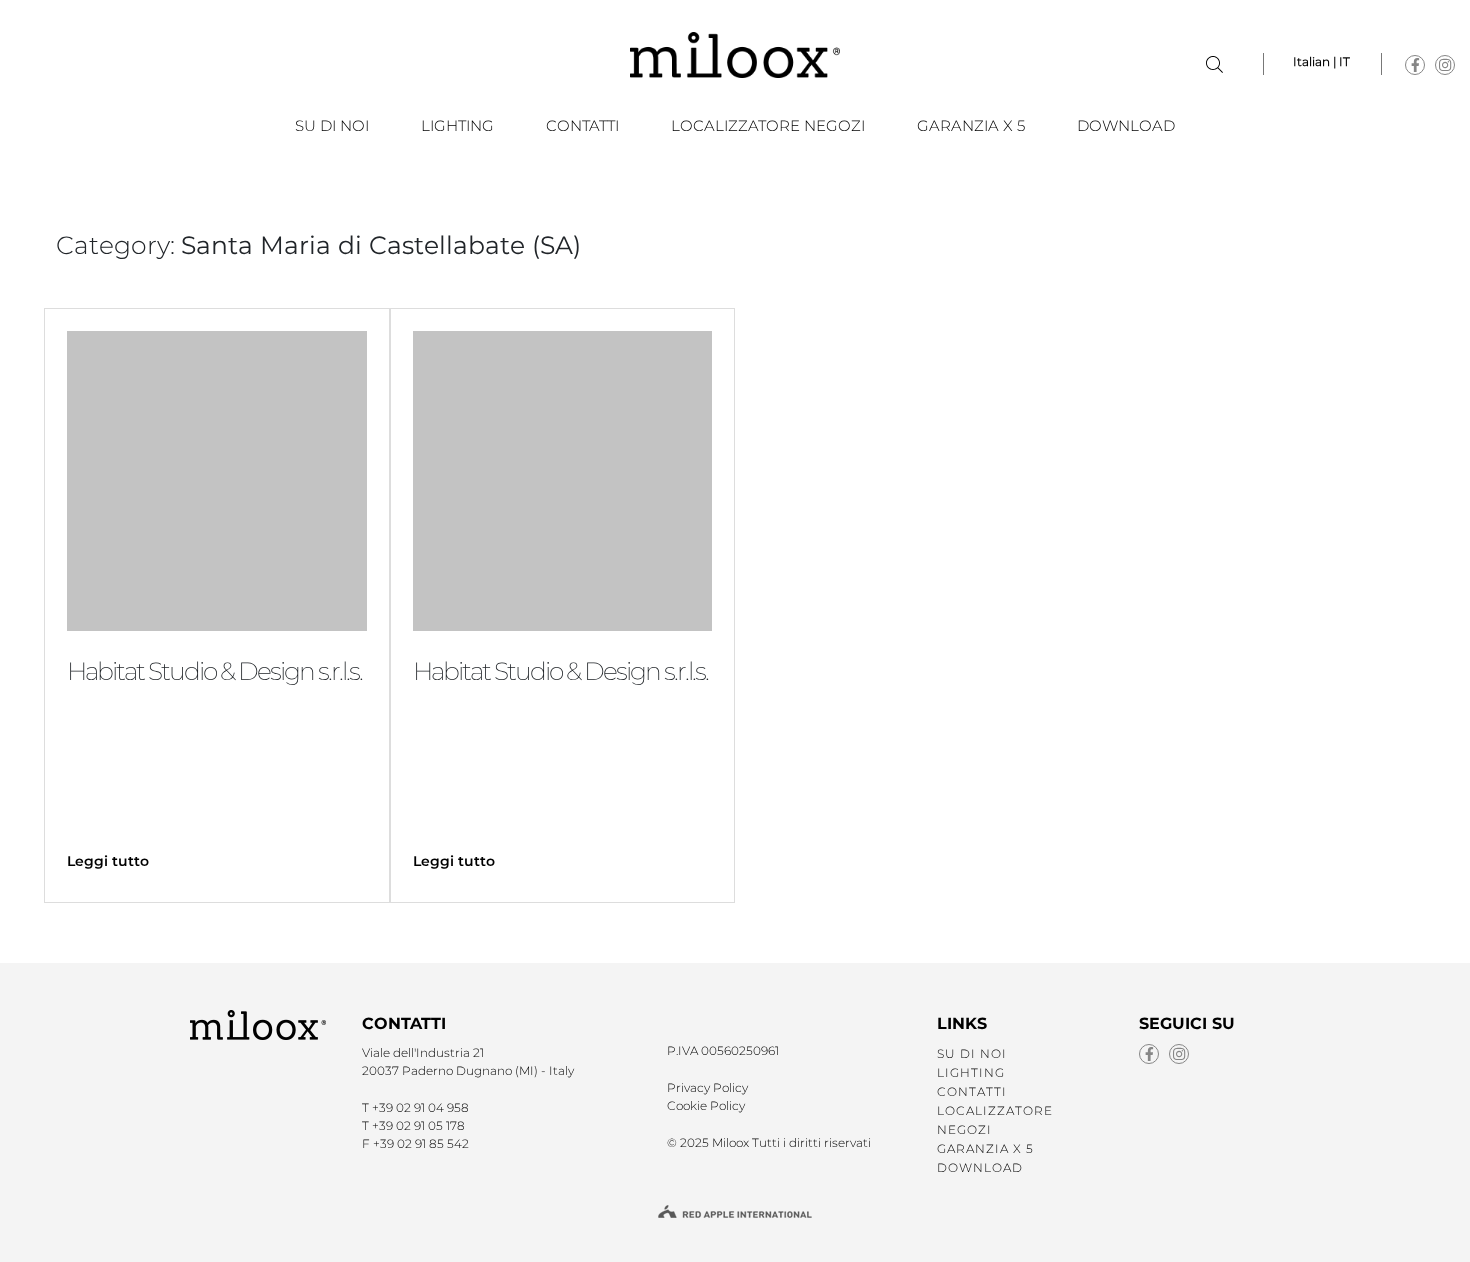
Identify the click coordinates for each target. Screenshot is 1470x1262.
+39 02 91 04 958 (420, 1107)
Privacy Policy (707, 1087)
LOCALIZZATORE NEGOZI (768, 125)
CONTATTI (582, 125)
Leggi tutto (108, 861)
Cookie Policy (706, 1105)
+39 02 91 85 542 (421, 1143)
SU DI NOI (332, 125)
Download (1126, 125)
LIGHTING (457, 125)
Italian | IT (1321, 61)
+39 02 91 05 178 (418, 1125)
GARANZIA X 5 (971, 125)
